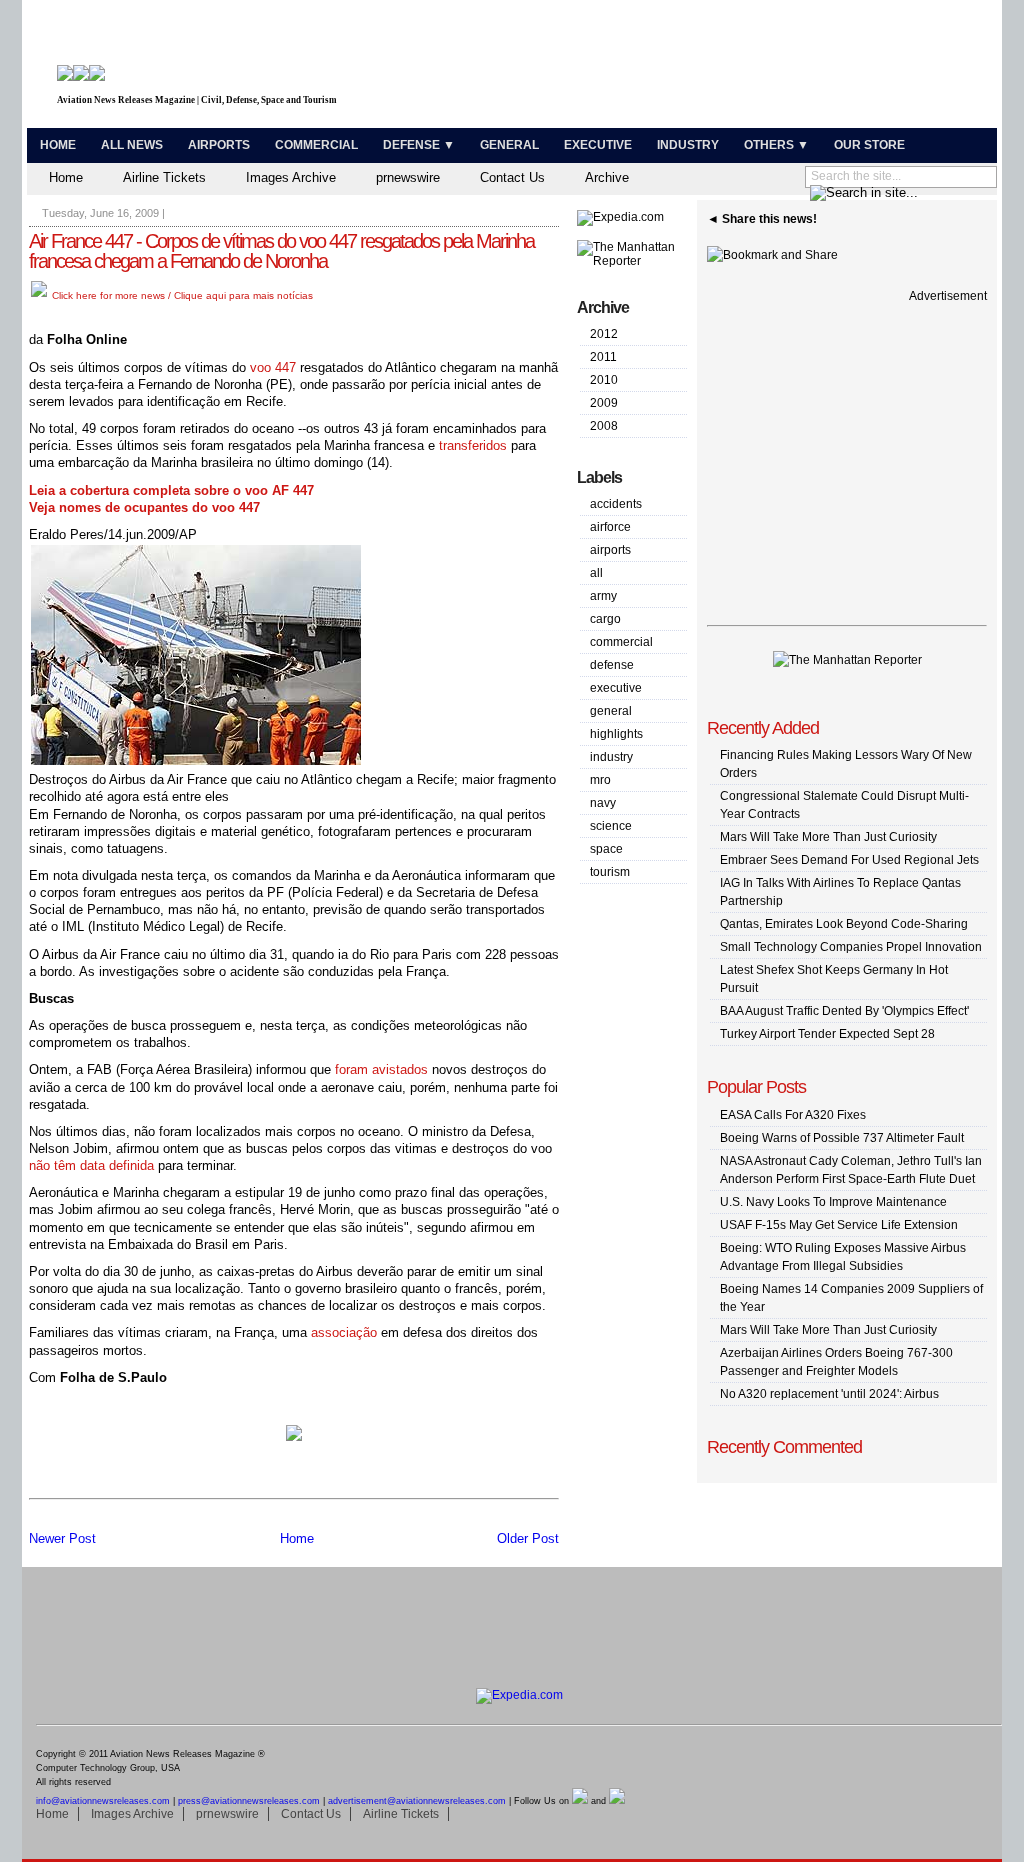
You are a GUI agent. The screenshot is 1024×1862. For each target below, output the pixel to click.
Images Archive (291, 177)
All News (132, 145)
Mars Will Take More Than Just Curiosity (828, 837)
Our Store (869, 145)
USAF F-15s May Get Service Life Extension (839, 1225)
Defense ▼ (419, 145)
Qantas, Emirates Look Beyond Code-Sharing (844, 924)
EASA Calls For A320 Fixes (793, 1115)
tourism (610, 872)
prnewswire (408, 177)
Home (58, 145)
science (611, 826)
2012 (604, 334)
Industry (688, 145)
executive (616, 688)
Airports (219, 145)
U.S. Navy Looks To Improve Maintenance (833, 1202)
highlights (616, 734)
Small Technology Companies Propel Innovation (851, 947)
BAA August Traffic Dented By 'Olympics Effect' (844, 1011)
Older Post (528, 1538)
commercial (621, 642)
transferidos (473, 445)
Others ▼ (776, 145)
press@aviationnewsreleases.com (249, 1801)
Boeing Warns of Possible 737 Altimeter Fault (842, 1138)
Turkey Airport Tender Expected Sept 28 (827, 1034)
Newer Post (62, 1538)
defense (612, 665)
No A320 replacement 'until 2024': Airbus (829, 1394)
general (611, 711)
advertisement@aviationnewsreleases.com (417, 1801)
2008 (604, 426)
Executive (598, 145)
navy (603, 803)
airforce (610, 527)
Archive (607, 177)
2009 (604, 403)
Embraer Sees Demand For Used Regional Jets (849, 860)
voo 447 (273, 367)
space (606, 849)
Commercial (316, 145)
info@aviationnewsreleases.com (103, 1801)
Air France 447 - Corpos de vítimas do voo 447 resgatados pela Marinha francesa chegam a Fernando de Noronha (281, 251)
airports (610, 550)
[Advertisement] (758, 68)
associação (344, 1332)
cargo (605, 619)
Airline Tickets (164, 177)
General (509, 145)
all (596, 573)
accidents (616, 504)
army (603, 596)
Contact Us (512, 177)
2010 (604, 380)
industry (611, 757)
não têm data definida (91, 1165)
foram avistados (381, 1069)
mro (600, 780)
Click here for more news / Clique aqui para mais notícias (181, 295)
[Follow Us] (580, 1801)
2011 (603, 357)
